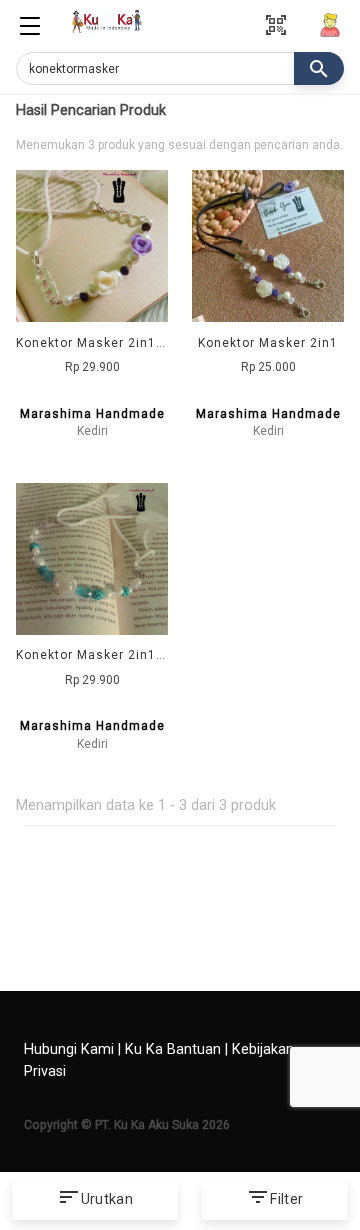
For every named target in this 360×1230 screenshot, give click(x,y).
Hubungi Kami (69, 1049)
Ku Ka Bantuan (173, 1049)
